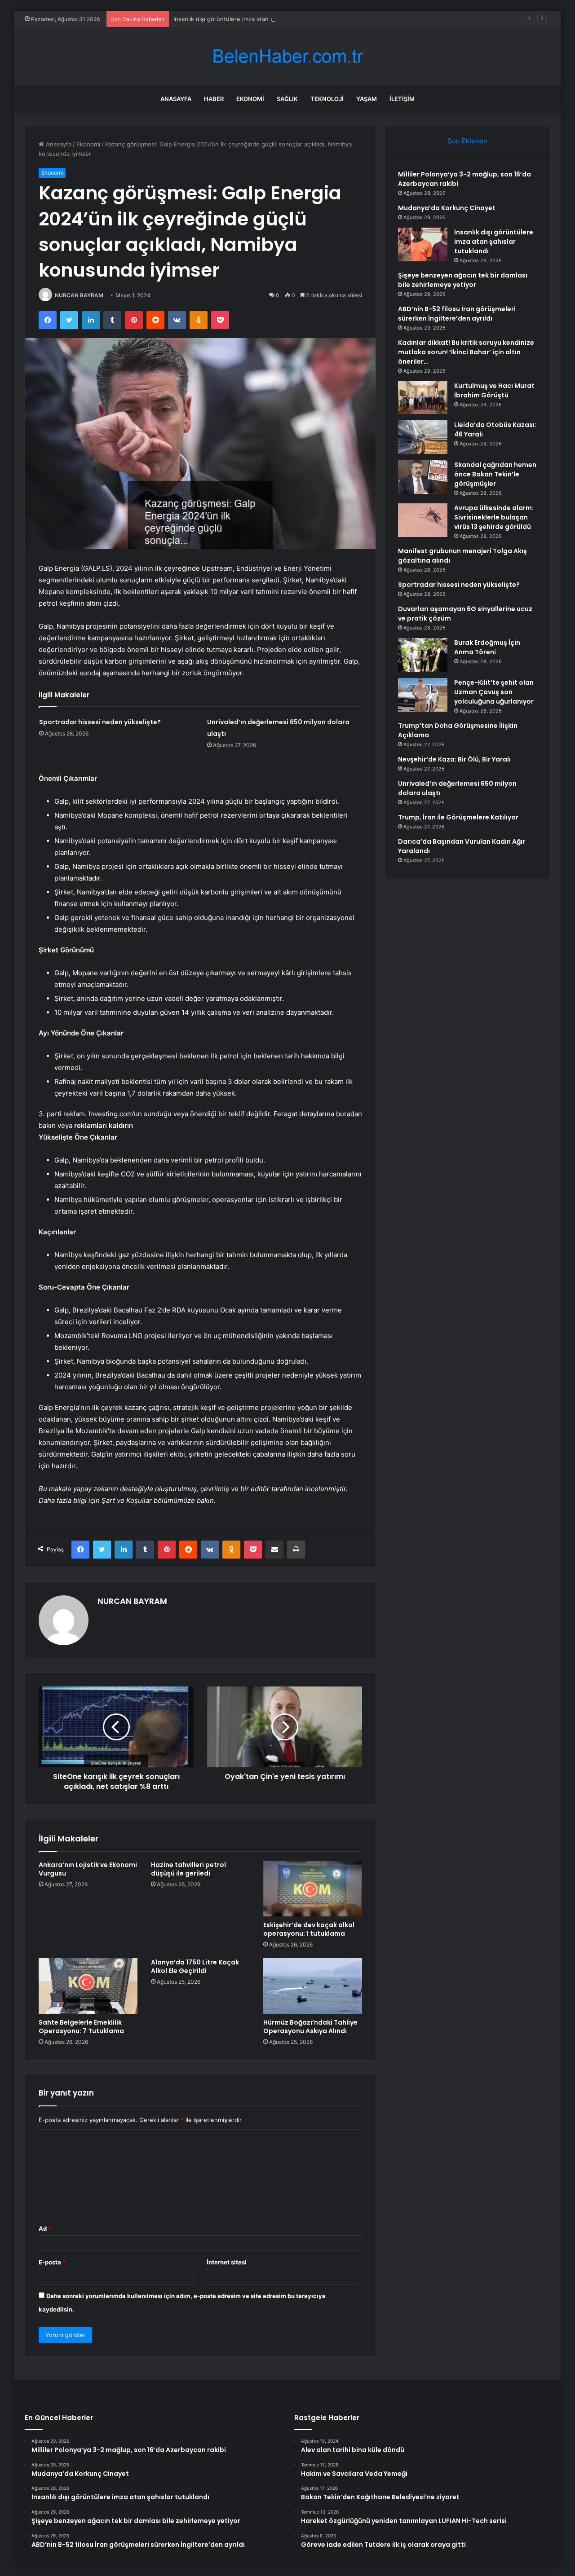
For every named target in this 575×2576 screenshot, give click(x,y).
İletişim (402, 99)
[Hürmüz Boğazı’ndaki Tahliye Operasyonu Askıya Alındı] (313, 1986)
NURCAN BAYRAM (79, 295)
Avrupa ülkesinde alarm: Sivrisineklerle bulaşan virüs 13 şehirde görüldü (494, 517)
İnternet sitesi (227, 2262)
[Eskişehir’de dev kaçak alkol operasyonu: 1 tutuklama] (313, 1889)
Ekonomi (250, 99)
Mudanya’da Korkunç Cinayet (447, 208)
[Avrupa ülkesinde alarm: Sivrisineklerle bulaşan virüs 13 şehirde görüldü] (423, 520)
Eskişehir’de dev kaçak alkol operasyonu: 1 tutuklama (309, 1929)
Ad (45, 2228)
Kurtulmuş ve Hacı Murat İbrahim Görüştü (494, 390)
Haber (214, 99)
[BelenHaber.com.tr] (287, 56)
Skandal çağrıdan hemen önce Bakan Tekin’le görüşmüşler (495, 474)
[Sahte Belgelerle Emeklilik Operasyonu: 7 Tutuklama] (88, 1986)
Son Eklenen (467, 141)
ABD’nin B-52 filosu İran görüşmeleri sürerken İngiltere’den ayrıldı (457, 314)
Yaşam (367, 99)
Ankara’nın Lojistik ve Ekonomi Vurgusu (88, 1869)
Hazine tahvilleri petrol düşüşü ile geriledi (188, 1869)
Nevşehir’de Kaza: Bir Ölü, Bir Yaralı (454, 759)
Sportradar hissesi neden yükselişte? (100, 722)
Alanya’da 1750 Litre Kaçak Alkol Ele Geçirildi (195, 1966)
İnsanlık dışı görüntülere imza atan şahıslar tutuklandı (247, 19)
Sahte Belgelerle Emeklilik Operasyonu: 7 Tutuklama (81, 2027)
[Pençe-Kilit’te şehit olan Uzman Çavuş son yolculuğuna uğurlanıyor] (423, 695)
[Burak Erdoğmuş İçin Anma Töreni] (423, 655)
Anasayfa (176, 99)
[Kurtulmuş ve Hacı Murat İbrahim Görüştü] (423, 398)
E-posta (52, 2262)
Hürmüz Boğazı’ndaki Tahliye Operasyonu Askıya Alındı (310, 2027)
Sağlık (287, 99)
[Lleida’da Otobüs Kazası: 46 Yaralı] (423, 437)
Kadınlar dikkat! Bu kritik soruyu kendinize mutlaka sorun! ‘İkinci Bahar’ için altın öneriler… (466, 352)
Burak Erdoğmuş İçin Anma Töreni (487, 647)
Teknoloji (327, 99)
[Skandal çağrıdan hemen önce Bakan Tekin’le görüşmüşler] (423, 477)
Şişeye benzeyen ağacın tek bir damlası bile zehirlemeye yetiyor (463, 280)
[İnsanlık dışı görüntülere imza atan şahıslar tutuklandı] (423, 244)
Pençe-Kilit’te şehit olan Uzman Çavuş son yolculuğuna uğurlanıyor (494, 692)
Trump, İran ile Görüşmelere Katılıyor (458, 817)
